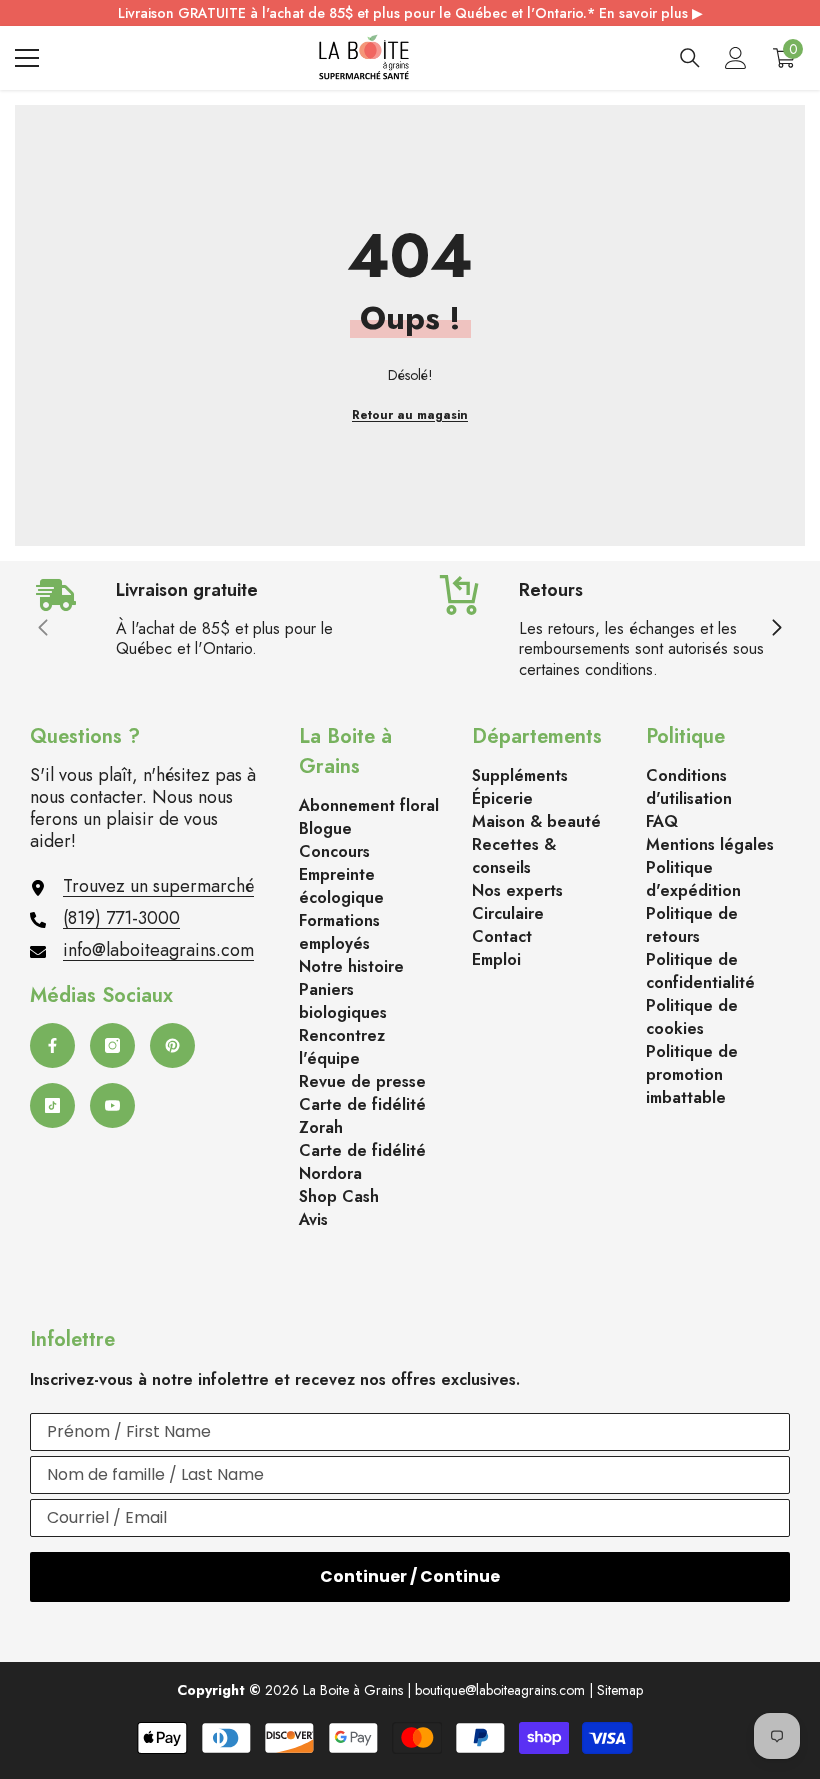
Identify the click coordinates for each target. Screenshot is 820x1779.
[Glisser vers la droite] (776, 629)
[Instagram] (112, 1045)
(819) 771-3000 (121, 918)
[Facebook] (52, 1045)
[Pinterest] (172, 1045)
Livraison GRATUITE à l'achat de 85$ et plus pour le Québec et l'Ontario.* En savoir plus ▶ (410, 13)
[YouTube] (112, 1105)
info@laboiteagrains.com (158, 950)
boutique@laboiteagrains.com (500, 1690)
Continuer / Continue (410, 1576)
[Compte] (736, 58)
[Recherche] (690, 58)
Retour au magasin (410, 415)
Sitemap (620, 1690)
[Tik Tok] (52, 1105)
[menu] (27, 58)
